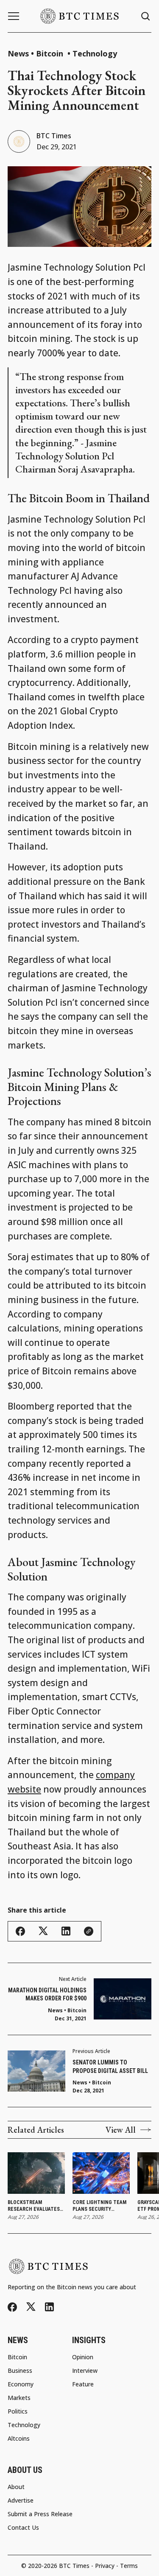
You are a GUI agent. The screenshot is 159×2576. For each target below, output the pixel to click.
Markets (19, 2398)
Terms (129, 2566)
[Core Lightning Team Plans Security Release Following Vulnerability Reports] (101, 2173)
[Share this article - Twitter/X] (43, 1931)
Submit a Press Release (40, 2514)
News (18, 53)
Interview (85, 2371)
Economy (21, 2384)
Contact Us (23, 2528)
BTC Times (54, 136)
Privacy (105, 2566)
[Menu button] (14, 16)
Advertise (21, 2500)
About (16, 2487)
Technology (95, 53)
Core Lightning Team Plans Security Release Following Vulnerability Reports (99, 2206)
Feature (83, 2384)
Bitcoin (51, 53)
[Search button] (146, 16)
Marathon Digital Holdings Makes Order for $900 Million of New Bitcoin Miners (47, 1995)
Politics (18, 2411)
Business (20, 2371)
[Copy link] (89, 1931)
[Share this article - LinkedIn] (66, 1931)
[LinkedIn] (49, 2307)
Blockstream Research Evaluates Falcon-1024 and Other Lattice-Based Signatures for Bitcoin (35, 2206)
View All (121, 2130)
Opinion (83, 2357)
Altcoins (19, 2439)
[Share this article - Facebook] (20, 1931)
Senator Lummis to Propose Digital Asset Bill (110, 2067)
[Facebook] (12, 2307)
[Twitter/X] (31, 2307)
